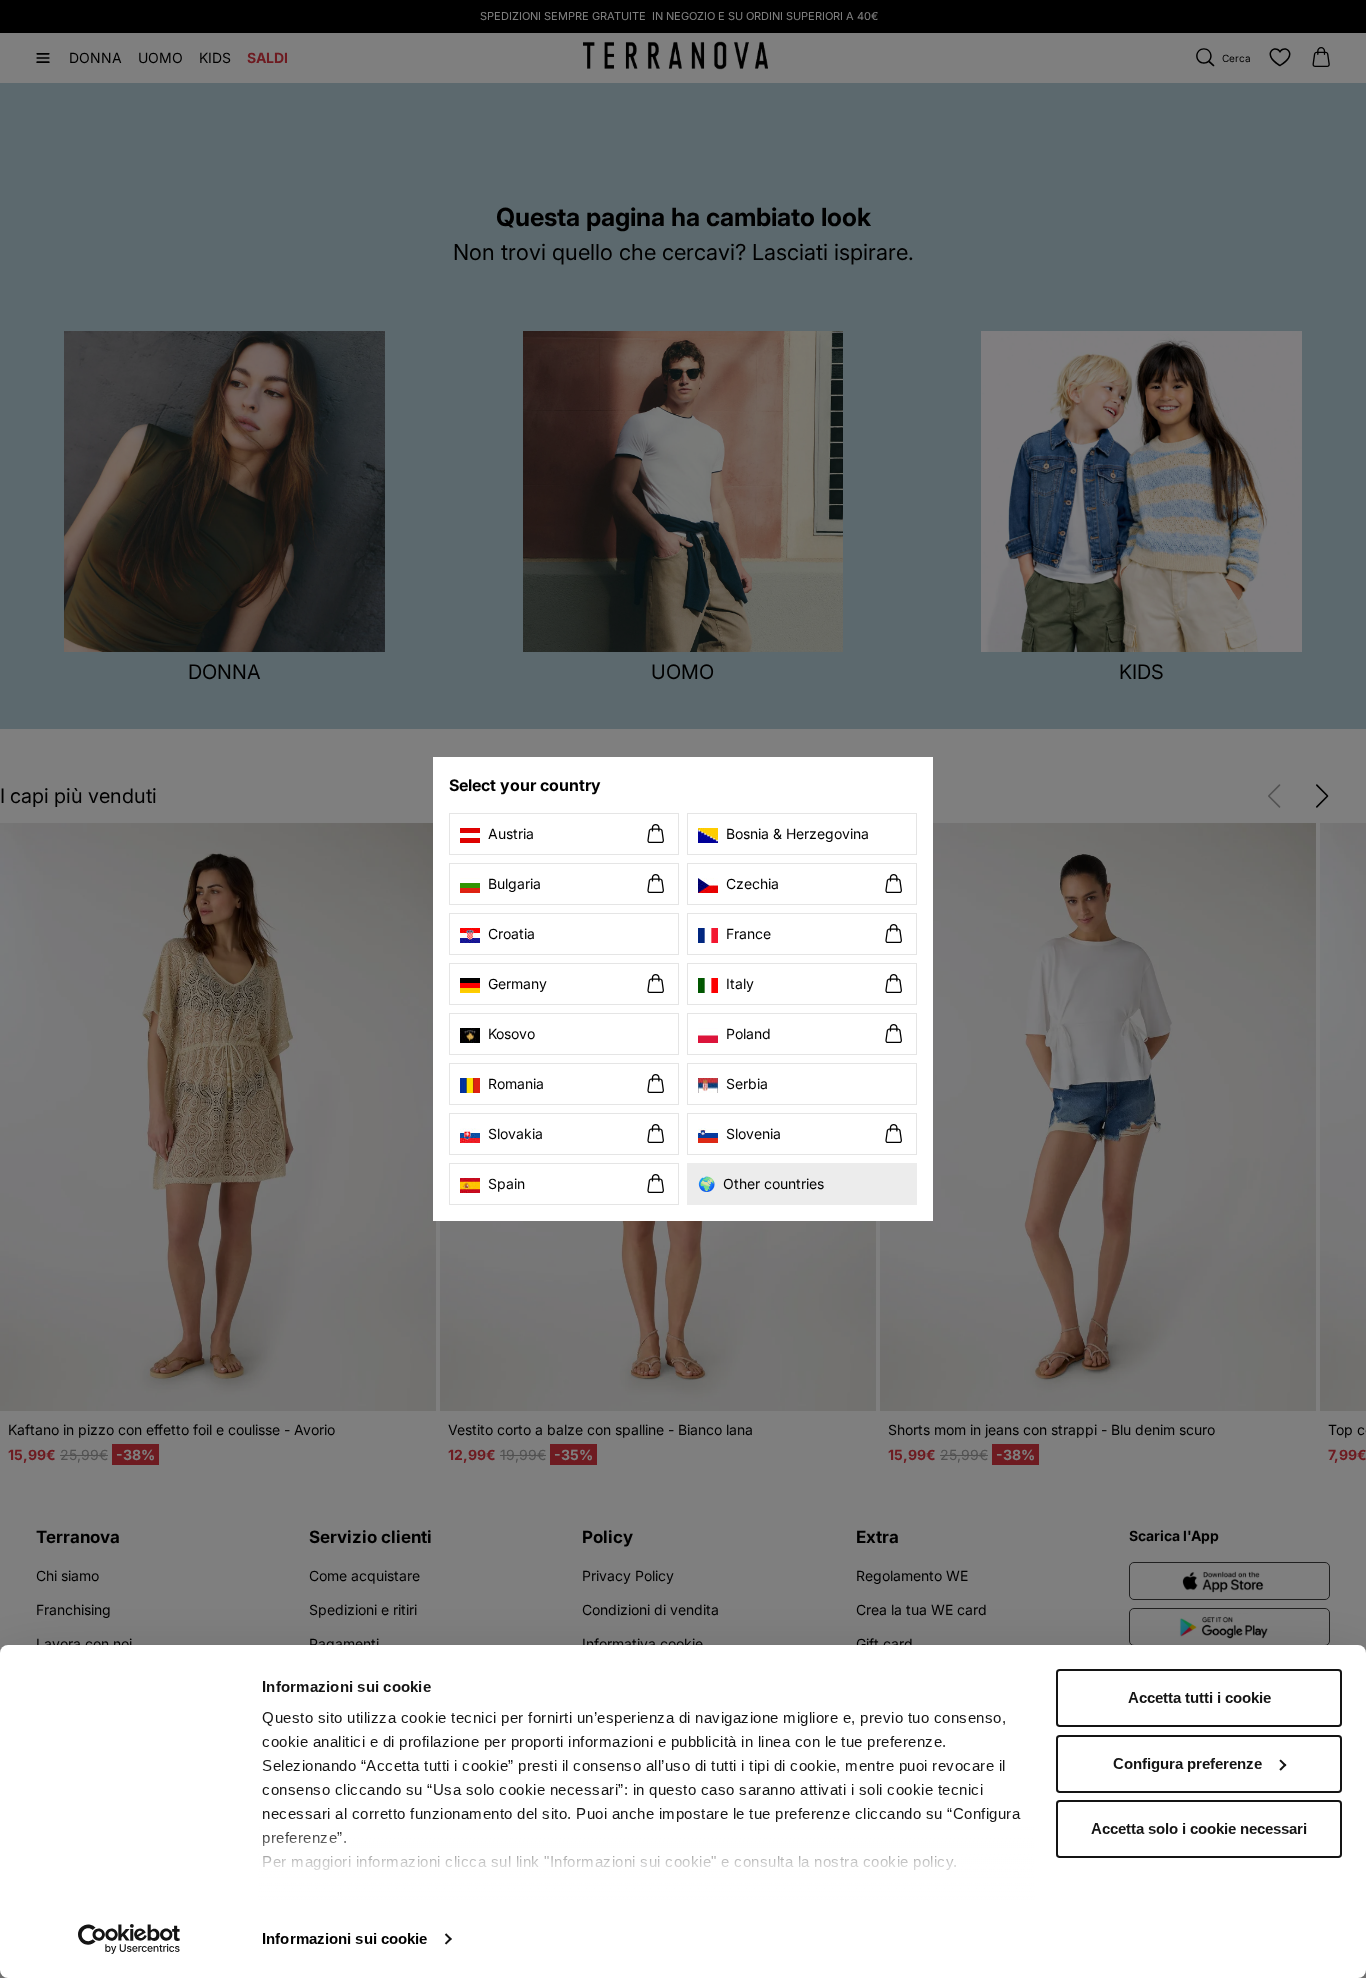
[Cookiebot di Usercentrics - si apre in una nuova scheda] (129, 1939)
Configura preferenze (1187, 1763)
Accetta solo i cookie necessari (1199, 1828)
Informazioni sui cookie (344, 1938)
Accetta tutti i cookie (1199, 1697)
